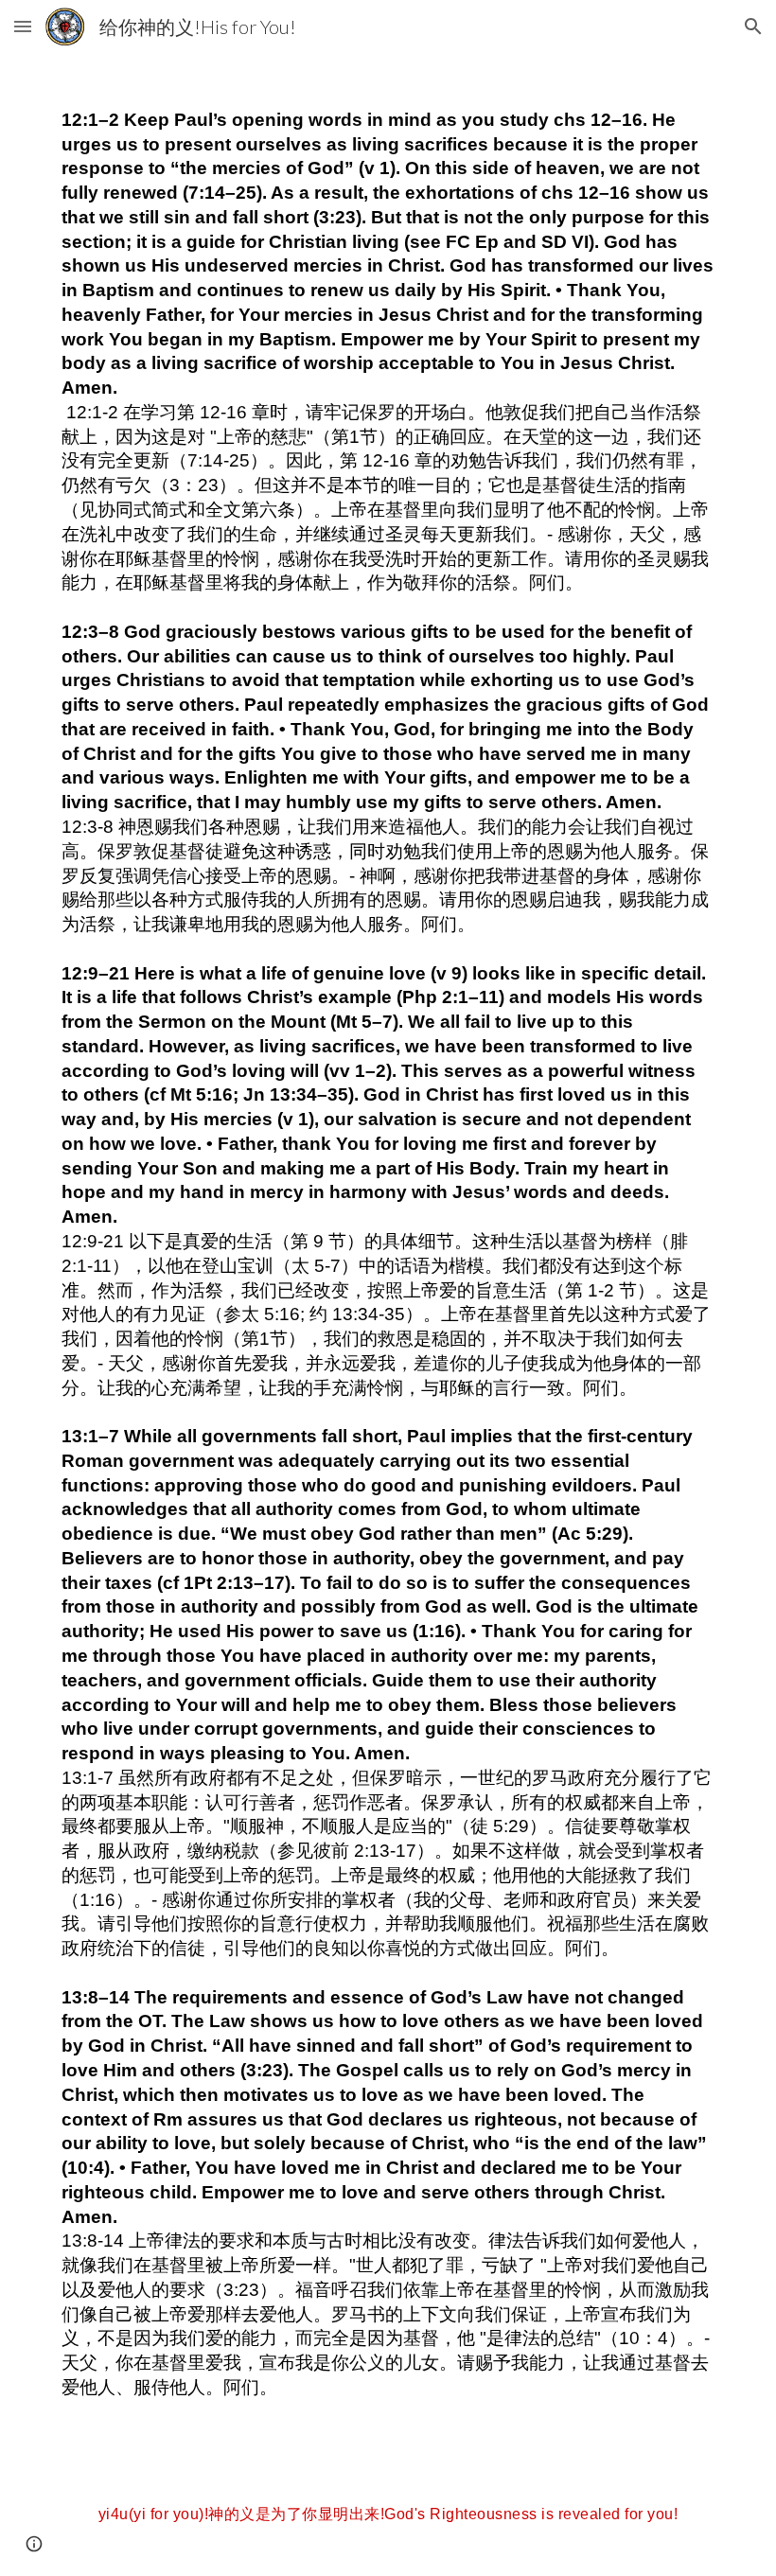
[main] (388, 1250)
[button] (23, 26)
